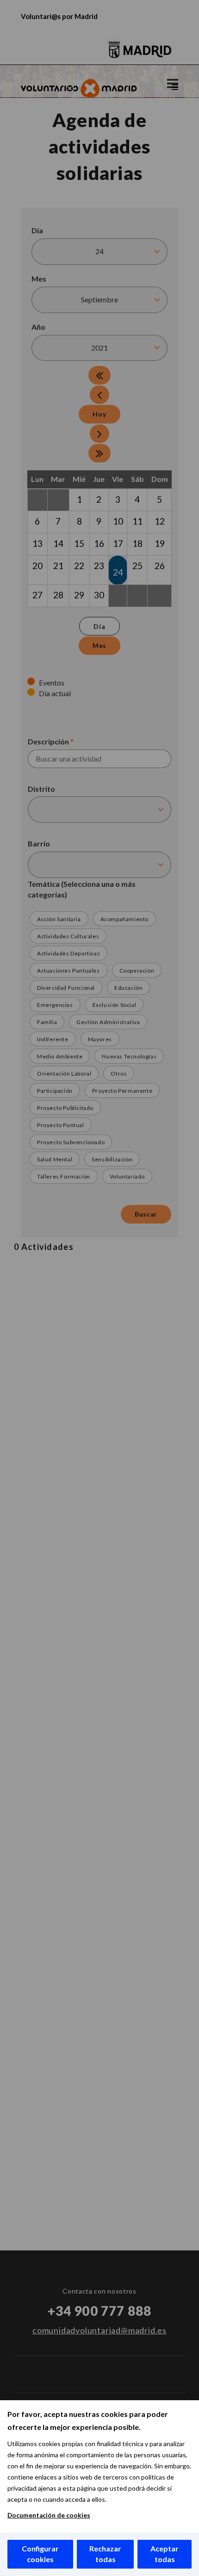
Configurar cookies (40, 2554)
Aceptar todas (165, 2554)
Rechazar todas (105, 2554)
